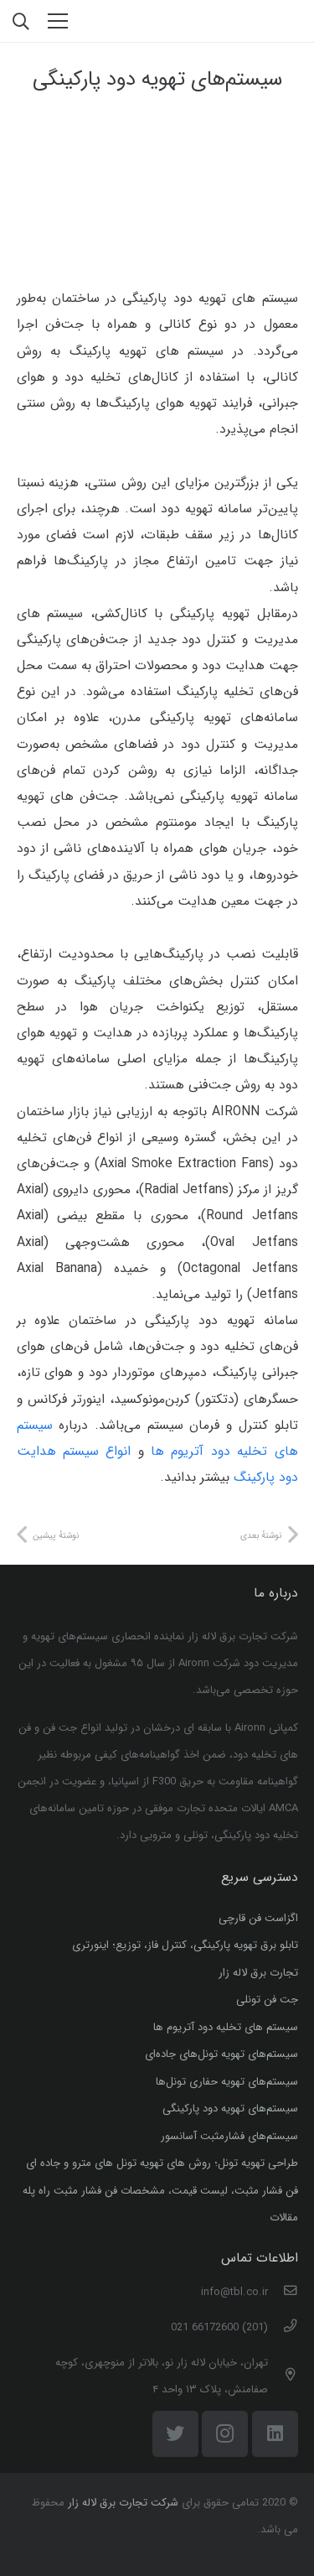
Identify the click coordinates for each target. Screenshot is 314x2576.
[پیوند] (254, 21)
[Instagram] (225, 2434)
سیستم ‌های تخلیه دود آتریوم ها (226, 2027)
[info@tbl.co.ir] (283, 2293)
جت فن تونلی (267, 2000)
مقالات (284, 2218)
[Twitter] (175, 2434)
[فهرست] (58, 21)
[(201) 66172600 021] (283, 2328)
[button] (21, 21)
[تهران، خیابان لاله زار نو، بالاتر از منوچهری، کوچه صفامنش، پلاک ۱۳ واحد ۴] (283, 2376)
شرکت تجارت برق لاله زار (123, 2503)
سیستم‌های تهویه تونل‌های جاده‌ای (221, 2054)
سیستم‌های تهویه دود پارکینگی (230, 2109)
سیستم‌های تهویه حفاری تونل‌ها (227, 2082)
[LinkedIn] (275, 2434)
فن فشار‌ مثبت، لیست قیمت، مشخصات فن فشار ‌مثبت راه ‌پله (160, 2191)
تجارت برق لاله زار (258, 1973)
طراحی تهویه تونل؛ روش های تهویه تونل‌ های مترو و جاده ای (162, 2163)
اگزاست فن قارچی (258, 1918)
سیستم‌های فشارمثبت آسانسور (229, 2136)
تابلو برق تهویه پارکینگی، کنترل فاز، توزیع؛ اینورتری (185, 1945)
